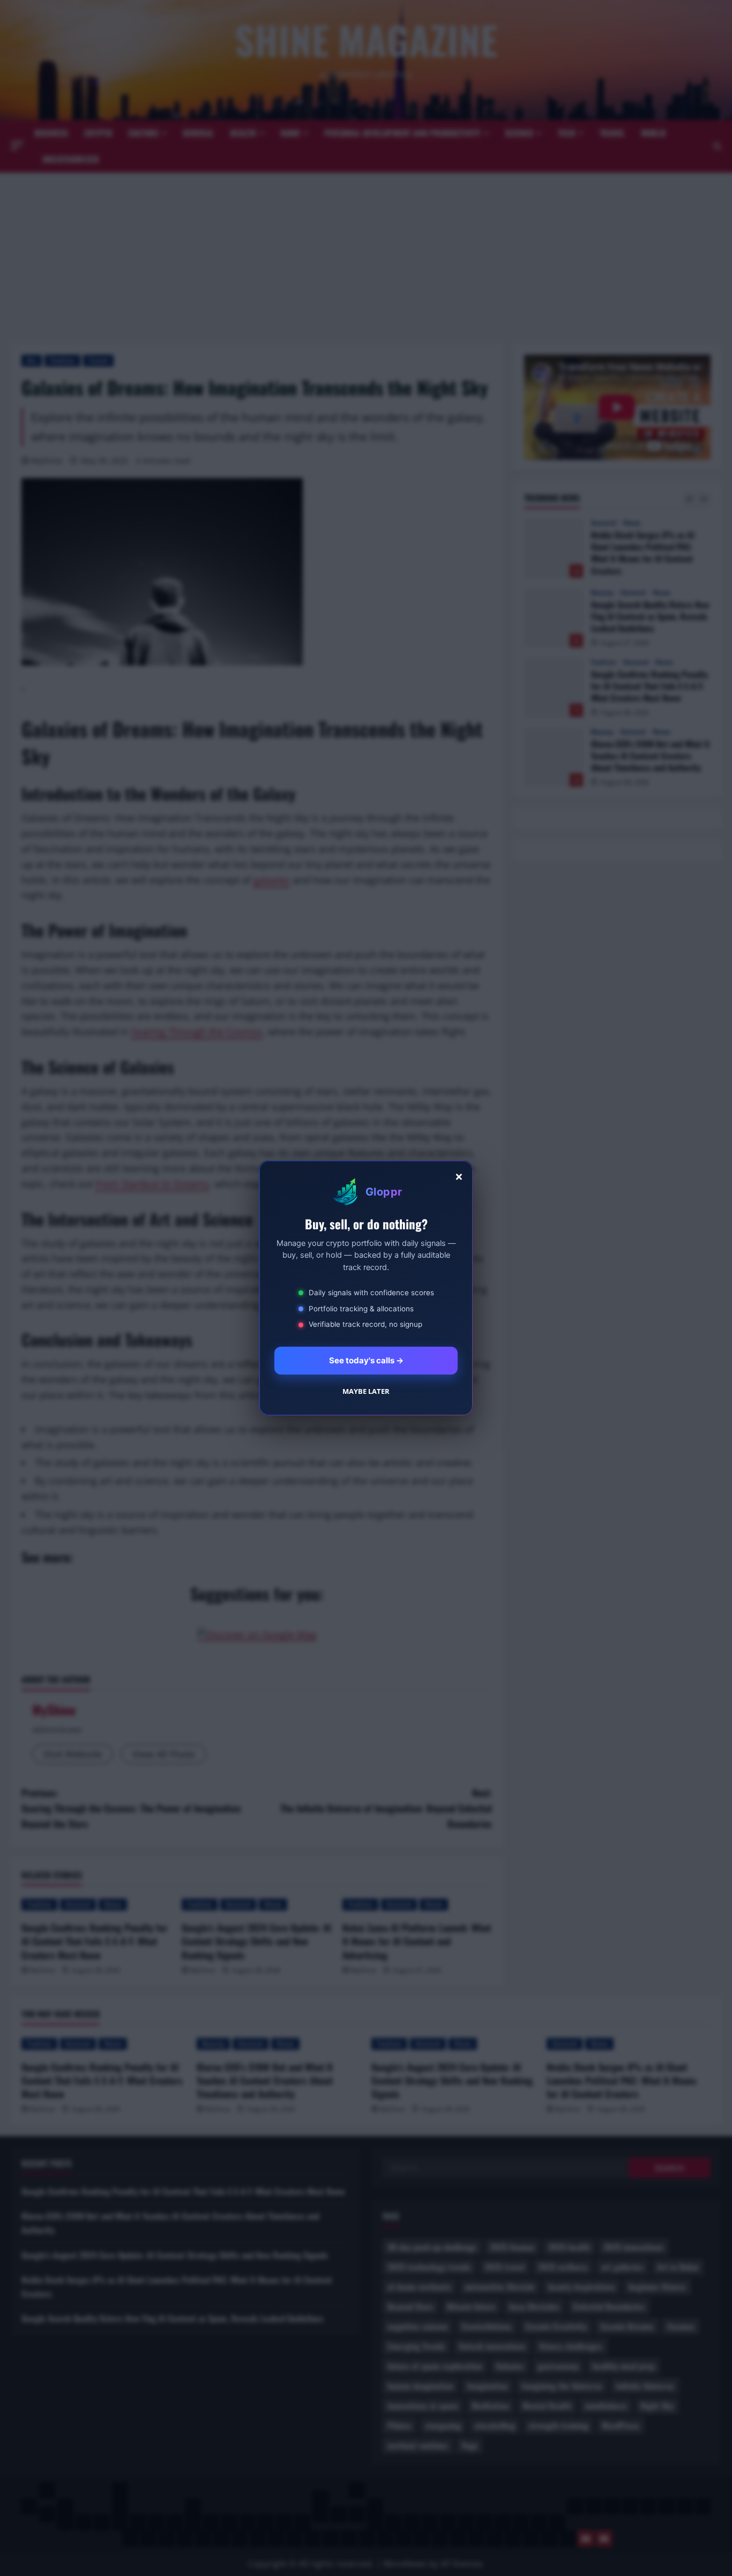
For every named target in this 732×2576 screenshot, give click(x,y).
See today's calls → (366, 1360)
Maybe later (366, 1391)
